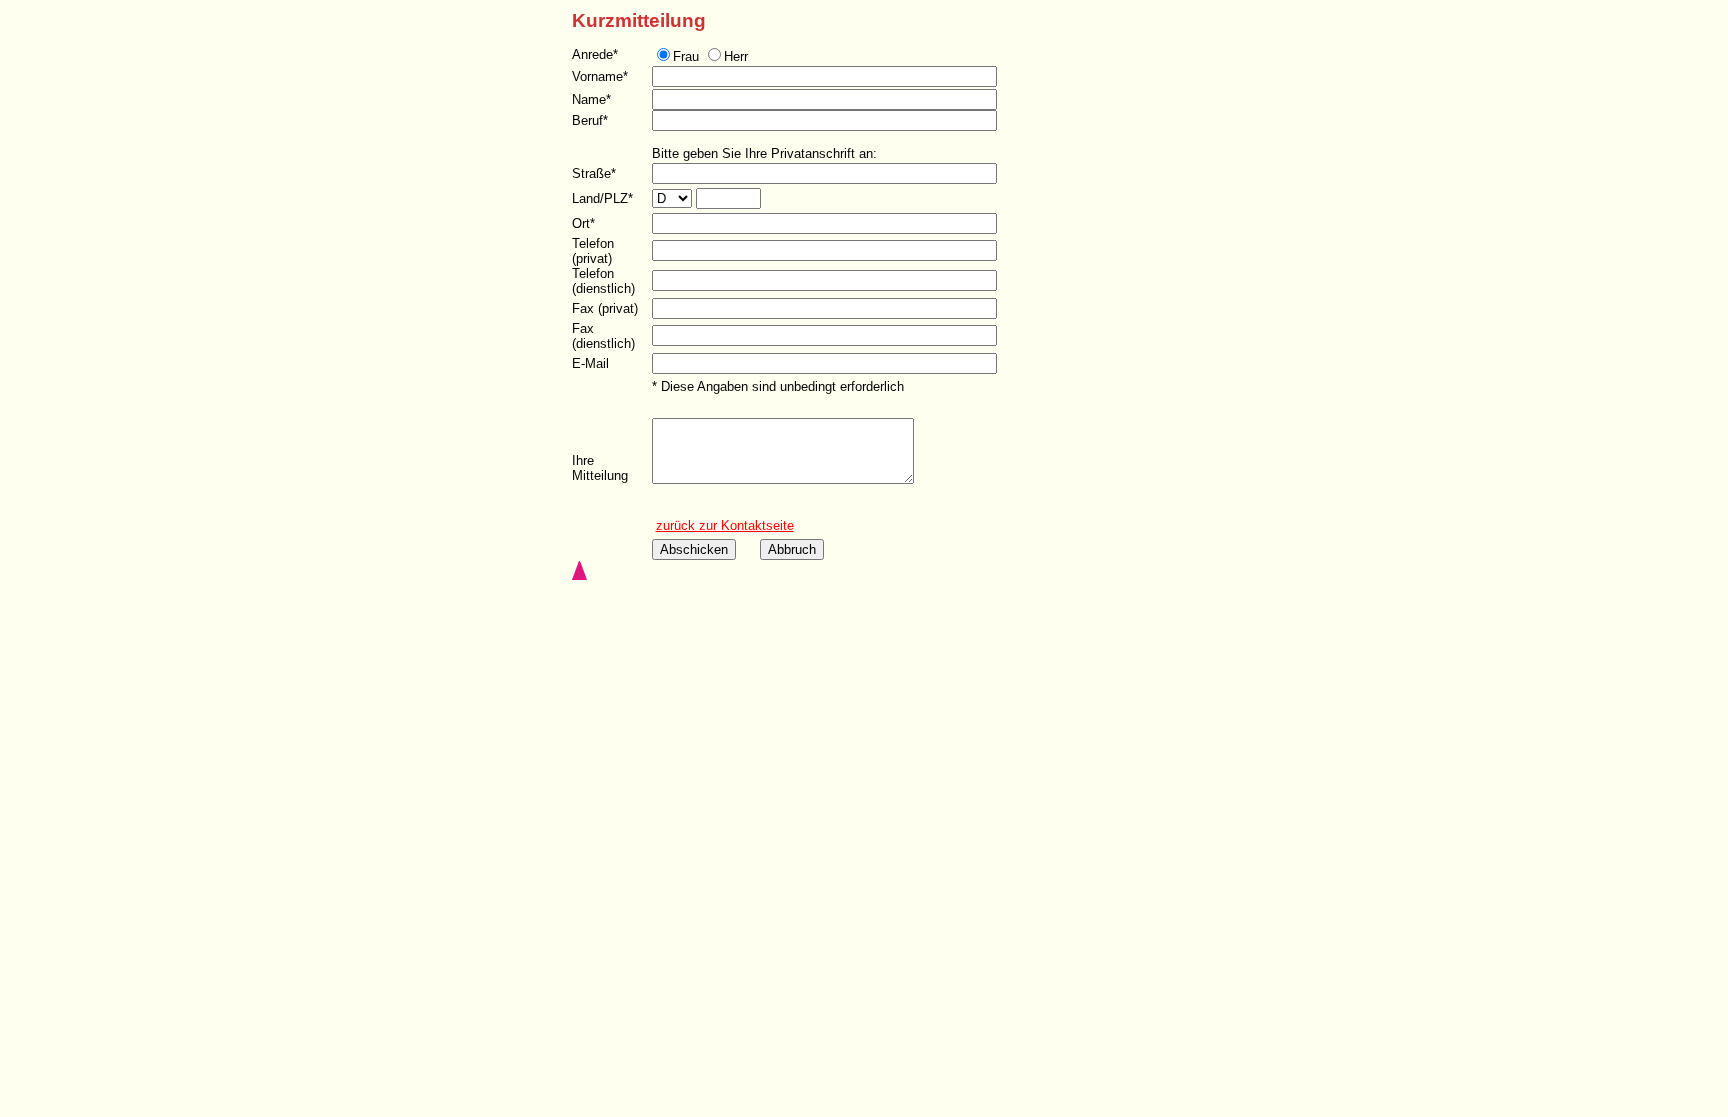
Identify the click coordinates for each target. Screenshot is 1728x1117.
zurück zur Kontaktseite (725, 525)
